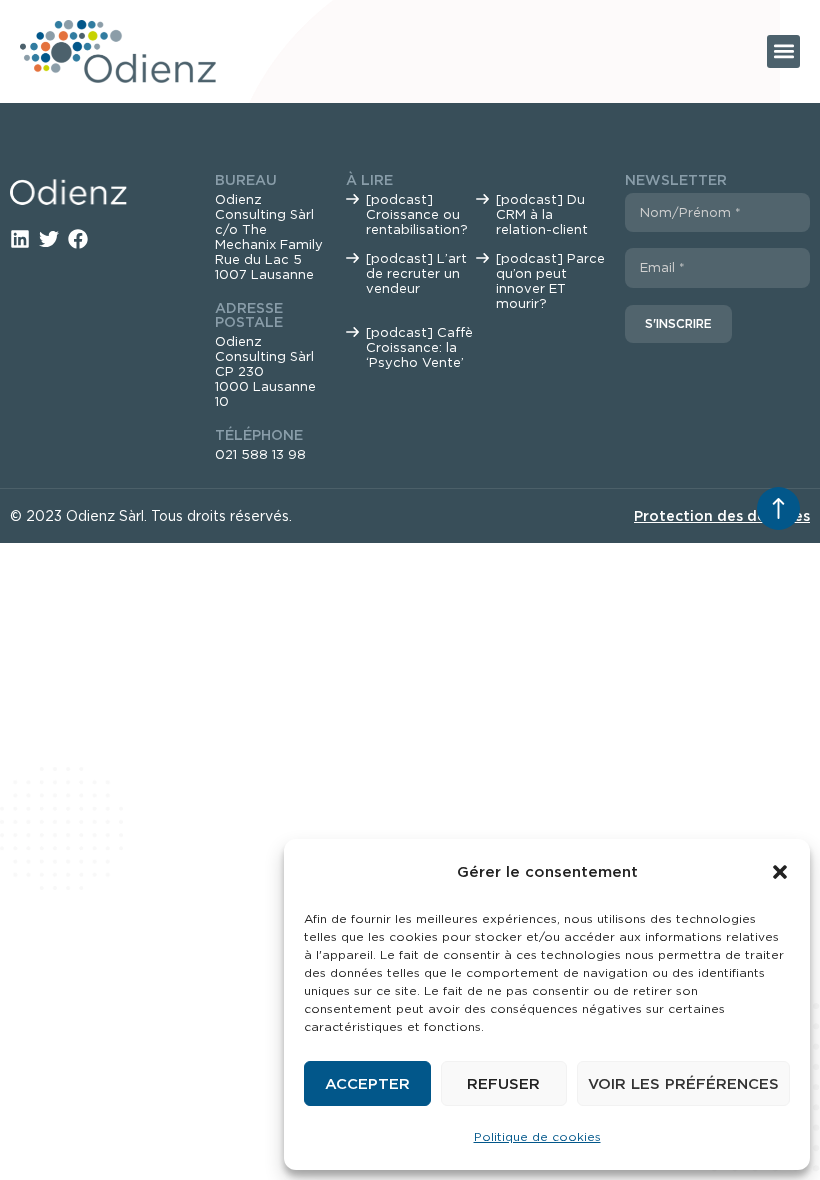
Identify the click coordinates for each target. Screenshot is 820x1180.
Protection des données (722, 516)
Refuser (503, 1084)
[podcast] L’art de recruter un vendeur (416, 273)
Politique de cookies (537, 1136)
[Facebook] (78, 239)
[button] (780, 872)
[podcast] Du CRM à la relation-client (542, 214)
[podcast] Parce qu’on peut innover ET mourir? (550, 281)
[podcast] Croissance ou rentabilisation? (417, 214)
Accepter (367, 1084)
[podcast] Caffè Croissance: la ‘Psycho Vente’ (419, 347)
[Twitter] (49, 239)
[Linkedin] (20, 239)
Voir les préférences (683, 1084)
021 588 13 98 (260, 454)
